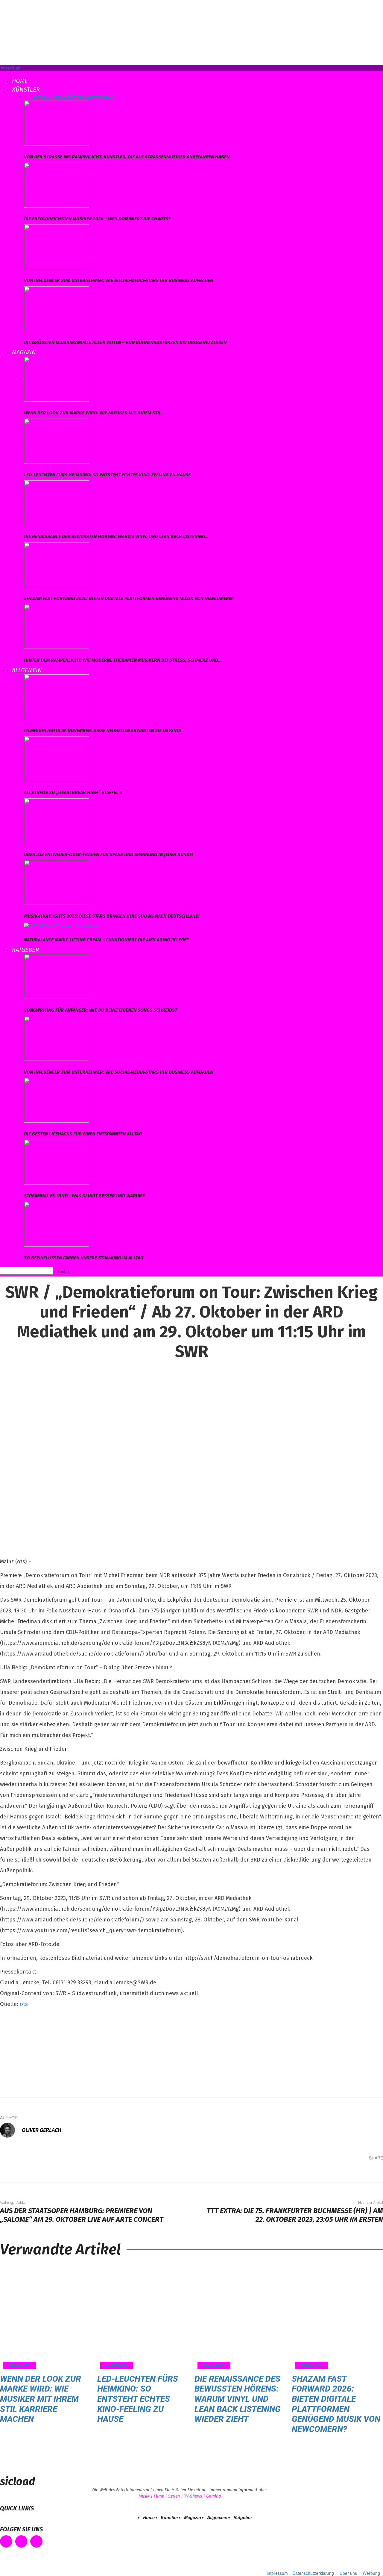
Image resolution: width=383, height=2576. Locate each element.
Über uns (348, 2573)
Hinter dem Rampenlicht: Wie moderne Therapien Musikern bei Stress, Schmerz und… (123, 660)
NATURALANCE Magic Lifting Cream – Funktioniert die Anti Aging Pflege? (106, 940)
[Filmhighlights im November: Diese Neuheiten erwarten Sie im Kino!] (57, 696)
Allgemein (27, 670)
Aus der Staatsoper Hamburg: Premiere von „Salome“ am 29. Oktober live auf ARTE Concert (82, 2215)
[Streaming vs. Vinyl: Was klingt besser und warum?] (57, 1161)
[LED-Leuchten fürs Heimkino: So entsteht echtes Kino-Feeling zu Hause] (57, 440)
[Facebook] (302, 2172)
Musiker (58, 97)
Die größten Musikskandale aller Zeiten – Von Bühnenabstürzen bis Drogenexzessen (125, 342)
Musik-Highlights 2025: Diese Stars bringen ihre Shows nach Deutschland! (112, 916)
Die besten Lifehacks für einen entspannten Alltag (83, 1134)
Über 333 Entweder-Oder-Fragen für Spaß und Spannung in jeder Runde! (108, 854)
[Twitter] (320, 2172)
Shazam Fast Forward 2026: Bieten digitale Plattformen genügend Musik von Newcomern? (129, 598)
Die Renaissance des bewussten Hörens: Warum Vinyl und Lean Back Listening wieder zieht (238, 2399)
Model (41, 97)
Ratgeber (25, 950)
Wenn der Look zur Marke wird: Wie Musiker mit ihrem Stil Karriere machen (41, 2399)
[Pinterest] (338, 2172)
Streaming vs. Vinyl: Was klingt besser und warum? (84, 1196)
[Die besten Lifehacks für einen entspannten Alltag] (57, 1100)
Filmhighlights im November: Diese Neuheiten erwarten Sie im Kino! (102, 730)
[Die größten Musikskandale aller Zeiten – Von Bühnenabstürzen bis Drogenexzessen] (57, 308)
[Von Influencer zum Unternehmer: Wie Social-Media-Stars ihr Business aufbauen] (57, 246)
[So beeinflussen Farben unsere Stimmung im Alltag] (57, 1223)
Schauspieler (100, 97)
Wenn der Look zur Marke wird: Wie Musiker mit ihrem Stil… (94, 413)
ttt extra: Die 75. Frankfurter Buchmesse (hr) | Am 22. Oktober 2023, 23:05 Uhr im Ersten (295, 2215)
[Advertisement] (45, 2050)
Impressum (277, 2573)
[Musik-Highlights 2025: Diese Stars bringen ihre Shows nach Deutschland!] (57, 882)
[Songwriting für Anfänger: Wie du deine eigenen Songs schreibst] (57, 976)
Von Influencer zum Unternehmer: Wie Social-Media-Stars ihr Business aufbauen (118, 280)
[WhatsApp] (355, 2172)
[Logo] (1, 74)
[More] (374, 2172)
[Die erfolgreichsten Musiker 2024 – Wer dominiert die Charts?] (57, 184)
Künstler (26, 90)
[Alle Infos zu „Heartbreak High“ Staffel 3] (57, 758)
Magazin (24, 352)
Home (20, 81)
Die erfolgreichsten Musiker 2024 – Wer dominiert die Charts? (97, 219)
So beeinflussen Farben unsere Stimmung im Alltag (84, 1258)
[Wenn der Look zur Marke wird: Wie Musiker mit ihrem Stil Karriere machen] (57, 378)
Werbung (371, 2573)
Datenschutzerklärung (313, 2573)
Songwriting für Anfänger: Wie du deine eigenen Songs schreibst (101, 1010)
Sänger (76, 97)
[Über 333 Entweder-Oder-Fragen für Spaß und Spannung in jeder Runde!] (57, 820)
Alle (29, 97)
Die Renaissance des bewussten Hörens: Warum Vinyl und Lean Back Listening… (116, 536)
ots (24, 2004)
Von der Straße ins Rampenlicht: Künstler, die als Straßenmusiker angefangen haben (127, 157)
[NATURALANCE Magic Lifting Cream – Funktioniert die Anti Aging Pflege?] (61, 925)
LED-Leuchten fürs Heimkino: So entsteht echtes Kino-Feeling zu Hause (107, 475)
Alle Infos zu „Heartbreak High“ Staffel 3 (73, 792)
